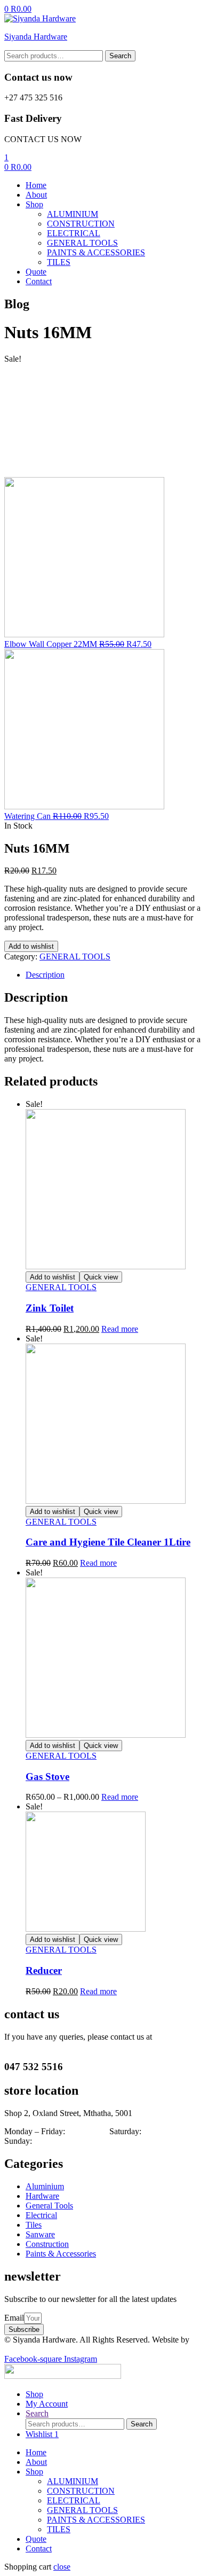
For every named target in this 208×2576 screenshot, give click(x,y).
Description (45, 975)
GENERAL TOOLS (75, 957)
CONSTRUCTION (81, 2491)
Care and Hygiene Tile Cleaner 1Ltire (108, 1542)
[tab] (115, 975)
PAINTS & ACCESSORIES (96, 2520)
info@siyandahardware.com (52, 2046)
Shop (34, 2472)
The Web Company (37, 2349)
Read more (120, 1329)
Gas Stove (47, 1777)
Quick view (101, 1277)
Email (14, 2318)
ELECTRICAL (74, 2500)
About (36, 2462)
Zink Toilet (50, 1308)
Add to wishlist (31, 946)
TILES (59, 2529)
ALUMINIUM (73, 2481)
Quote (36, 2539)
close (62, 2567)
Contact (39, 2548)
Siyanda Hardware (36, 37)
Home (36, 2452)
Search (120, 56)
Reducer (44, 1970)
